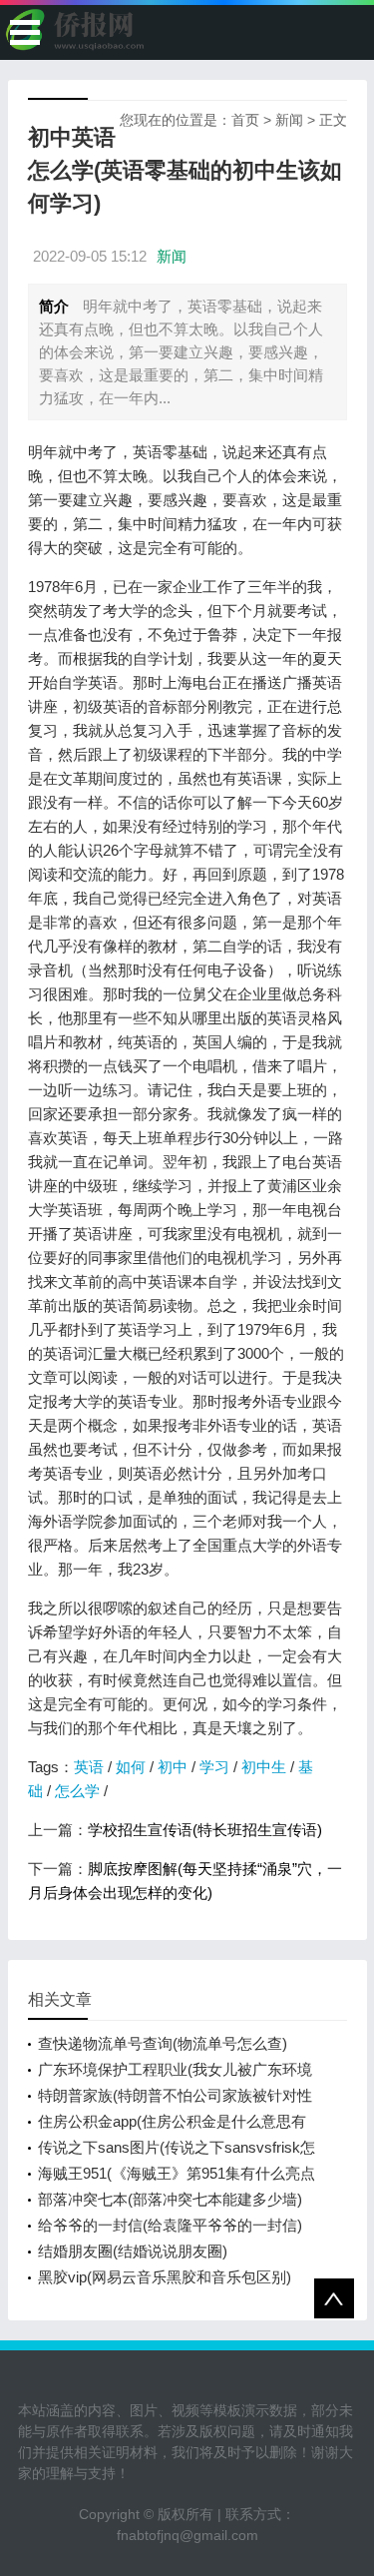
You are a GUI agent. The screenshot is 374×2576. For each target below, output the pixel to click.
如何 (131, 1767)
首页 (245, 120)
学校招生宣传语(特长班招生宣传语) (205, 1830)
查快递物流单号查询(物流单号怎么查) (163, 2043)
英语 (89, 1767)
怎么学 (77, 1791)
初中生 (264, 1767)
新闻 (289, 120)
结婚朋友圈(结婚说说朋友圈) (133, 2251)
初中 (173, 1767)
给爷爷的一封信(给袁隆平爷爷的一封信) (170, 2225)
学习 (214, 1767)
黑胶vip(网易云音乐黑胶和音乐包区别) (165, 2277)
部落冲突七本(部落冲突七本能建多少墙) (170, 2199)
